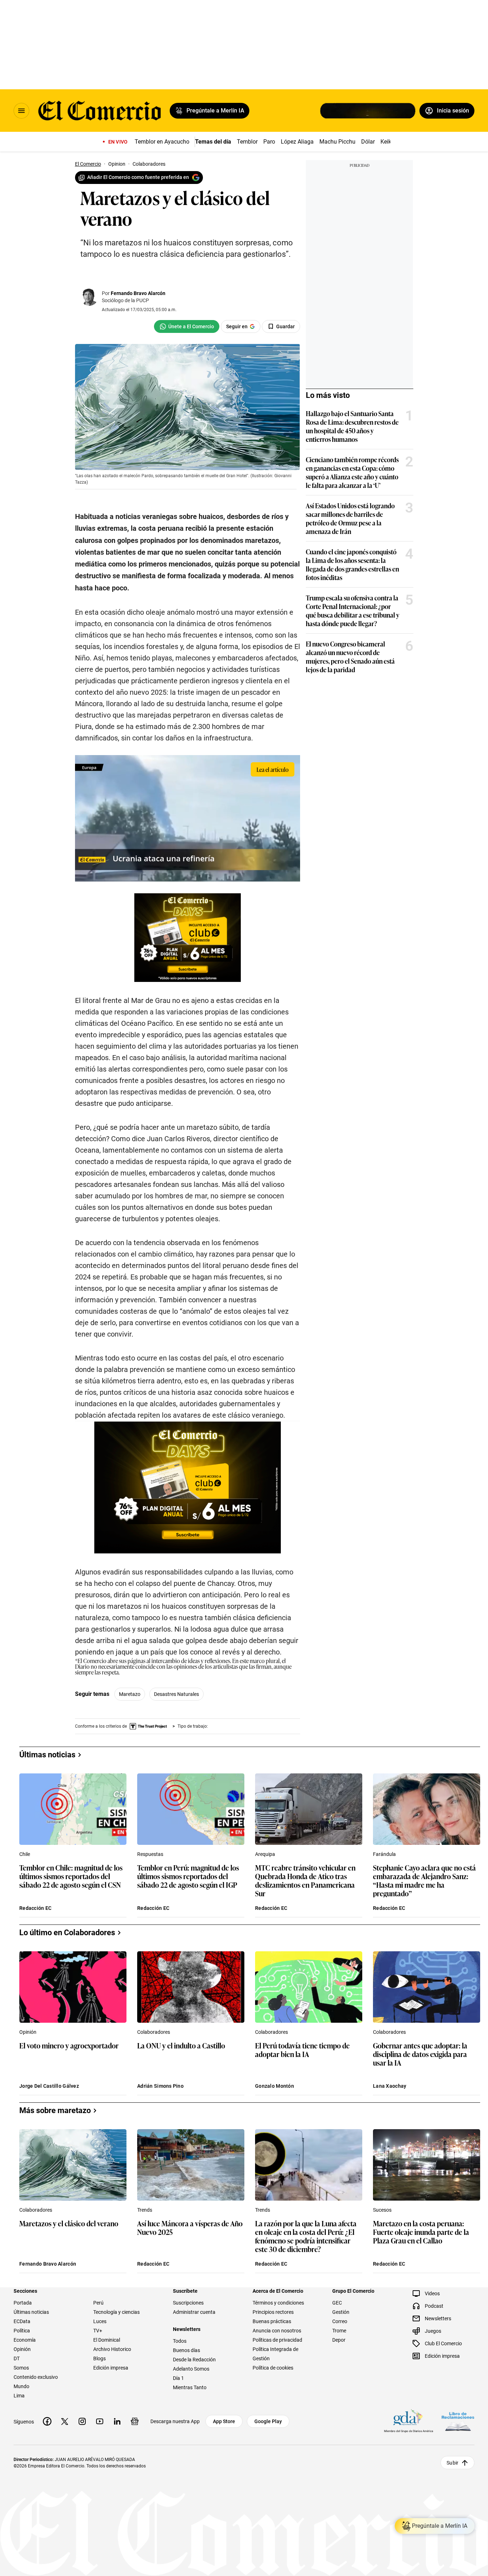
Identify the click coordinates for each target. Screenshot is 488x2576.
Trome (339, 2331)
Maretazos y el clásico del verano (69, 2224)
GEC (337, 2303)
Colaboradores (154, 2032)
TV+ (98, 2331)
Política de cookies (273, 2368)
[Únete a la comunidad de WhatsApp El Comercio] (187, 326)
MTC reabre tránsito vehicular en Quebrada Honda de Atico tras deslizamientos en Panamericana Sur (305, 1880)
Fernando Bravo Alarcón (138, 293)
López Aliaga (297, 142)
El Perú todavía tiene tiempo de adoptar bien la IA (302, 2050)
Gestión (341, 2312)
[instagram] (82, 2421)
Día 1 (178, 2378)
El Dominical (107, 2340)
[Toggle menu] (21, 111)
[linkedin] (117, 2421)
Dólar (368, 142)
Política (22, 2331)
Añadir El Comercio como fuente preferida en (138, 177)
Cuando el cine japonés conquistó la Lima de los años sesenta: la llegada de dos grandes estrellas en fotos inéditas (352, 564)
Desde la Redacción (194, 2360)
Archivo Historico (112, 2349)
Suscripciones (188, 2303)
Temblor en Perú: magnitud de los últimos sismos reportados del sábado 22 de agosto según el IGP (188, 1876)
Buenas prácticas (272, 2321)
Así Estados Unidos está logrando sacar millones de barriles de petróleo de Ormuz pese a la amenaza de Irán (350, 518)
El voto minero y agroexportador (69, 2046)
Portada (23, 2303)
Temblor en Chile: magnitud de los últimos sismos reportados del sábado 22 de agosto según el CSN (71, 1876)
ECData (22, 2321)
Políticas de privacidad (277, 2340)
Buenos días (186, 2350)
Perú (98, 2303)
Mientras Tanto (190, 2387)
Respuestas (150, 1854)
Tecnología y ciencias (116, 2312)
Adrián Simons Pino (160, 2086)
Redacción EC (35, 1908)
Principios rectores (273, 2312)
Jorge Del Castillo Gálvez (49, 2086)
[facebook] (47, 2421)
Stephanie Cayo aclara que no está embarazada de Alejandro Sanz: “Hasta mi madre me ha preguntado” (424, 1880)
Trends (145, 2210)
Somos (21, 2368)
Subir (452, 2463)
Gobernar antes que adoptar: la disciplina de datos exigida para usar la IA (420, 2054)
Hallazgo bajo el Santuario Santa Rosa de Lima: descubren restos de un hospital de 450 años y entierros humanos (352, 426)
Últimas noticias (31, 2312)
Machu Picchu (337, 142)
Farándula (384, 1854)
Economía (25, 2340)
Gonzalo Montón (275, 2086)
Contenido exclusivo (36, 2377)
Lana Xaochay (390, 2086)
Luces (100, 2321)
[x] (65, 2421)
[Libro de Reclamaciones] (458, 2422)
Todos (180, 2341)
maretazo (130, 1694)
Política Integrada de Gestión (275, 2354)
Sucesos (382, 2210)
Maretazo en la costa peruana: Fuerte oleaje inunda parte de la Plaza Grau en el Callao (421, 2232)
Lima (19, 2396)
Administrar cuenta (194, 2312)
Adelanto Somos (191, 2369)
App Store (224, 2421)
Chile (25, 1854)
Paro (269, 142)
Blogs (99, 2358)
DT (17, 2358)
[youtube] (100, 2421)
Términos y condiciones (278, 2303)
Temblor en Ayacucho (162, 142)
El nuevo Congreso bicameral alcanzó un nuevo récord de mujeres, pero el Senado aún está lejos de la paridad (350, 657)
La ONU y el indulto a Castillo (181, 2046)
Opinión (28, 2032)
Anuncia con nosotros (277, 2331)
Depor (339, 2340)
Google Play (268, 2421)
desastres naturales (176, 1694)
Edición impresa (111, 2368)
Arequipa (265, 1854)
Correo (340, 2321)
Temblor (247, 142)
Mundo (21, 2386)
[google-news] (135, 2421)
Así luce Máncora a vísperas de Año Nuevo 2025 (190, 2228)
